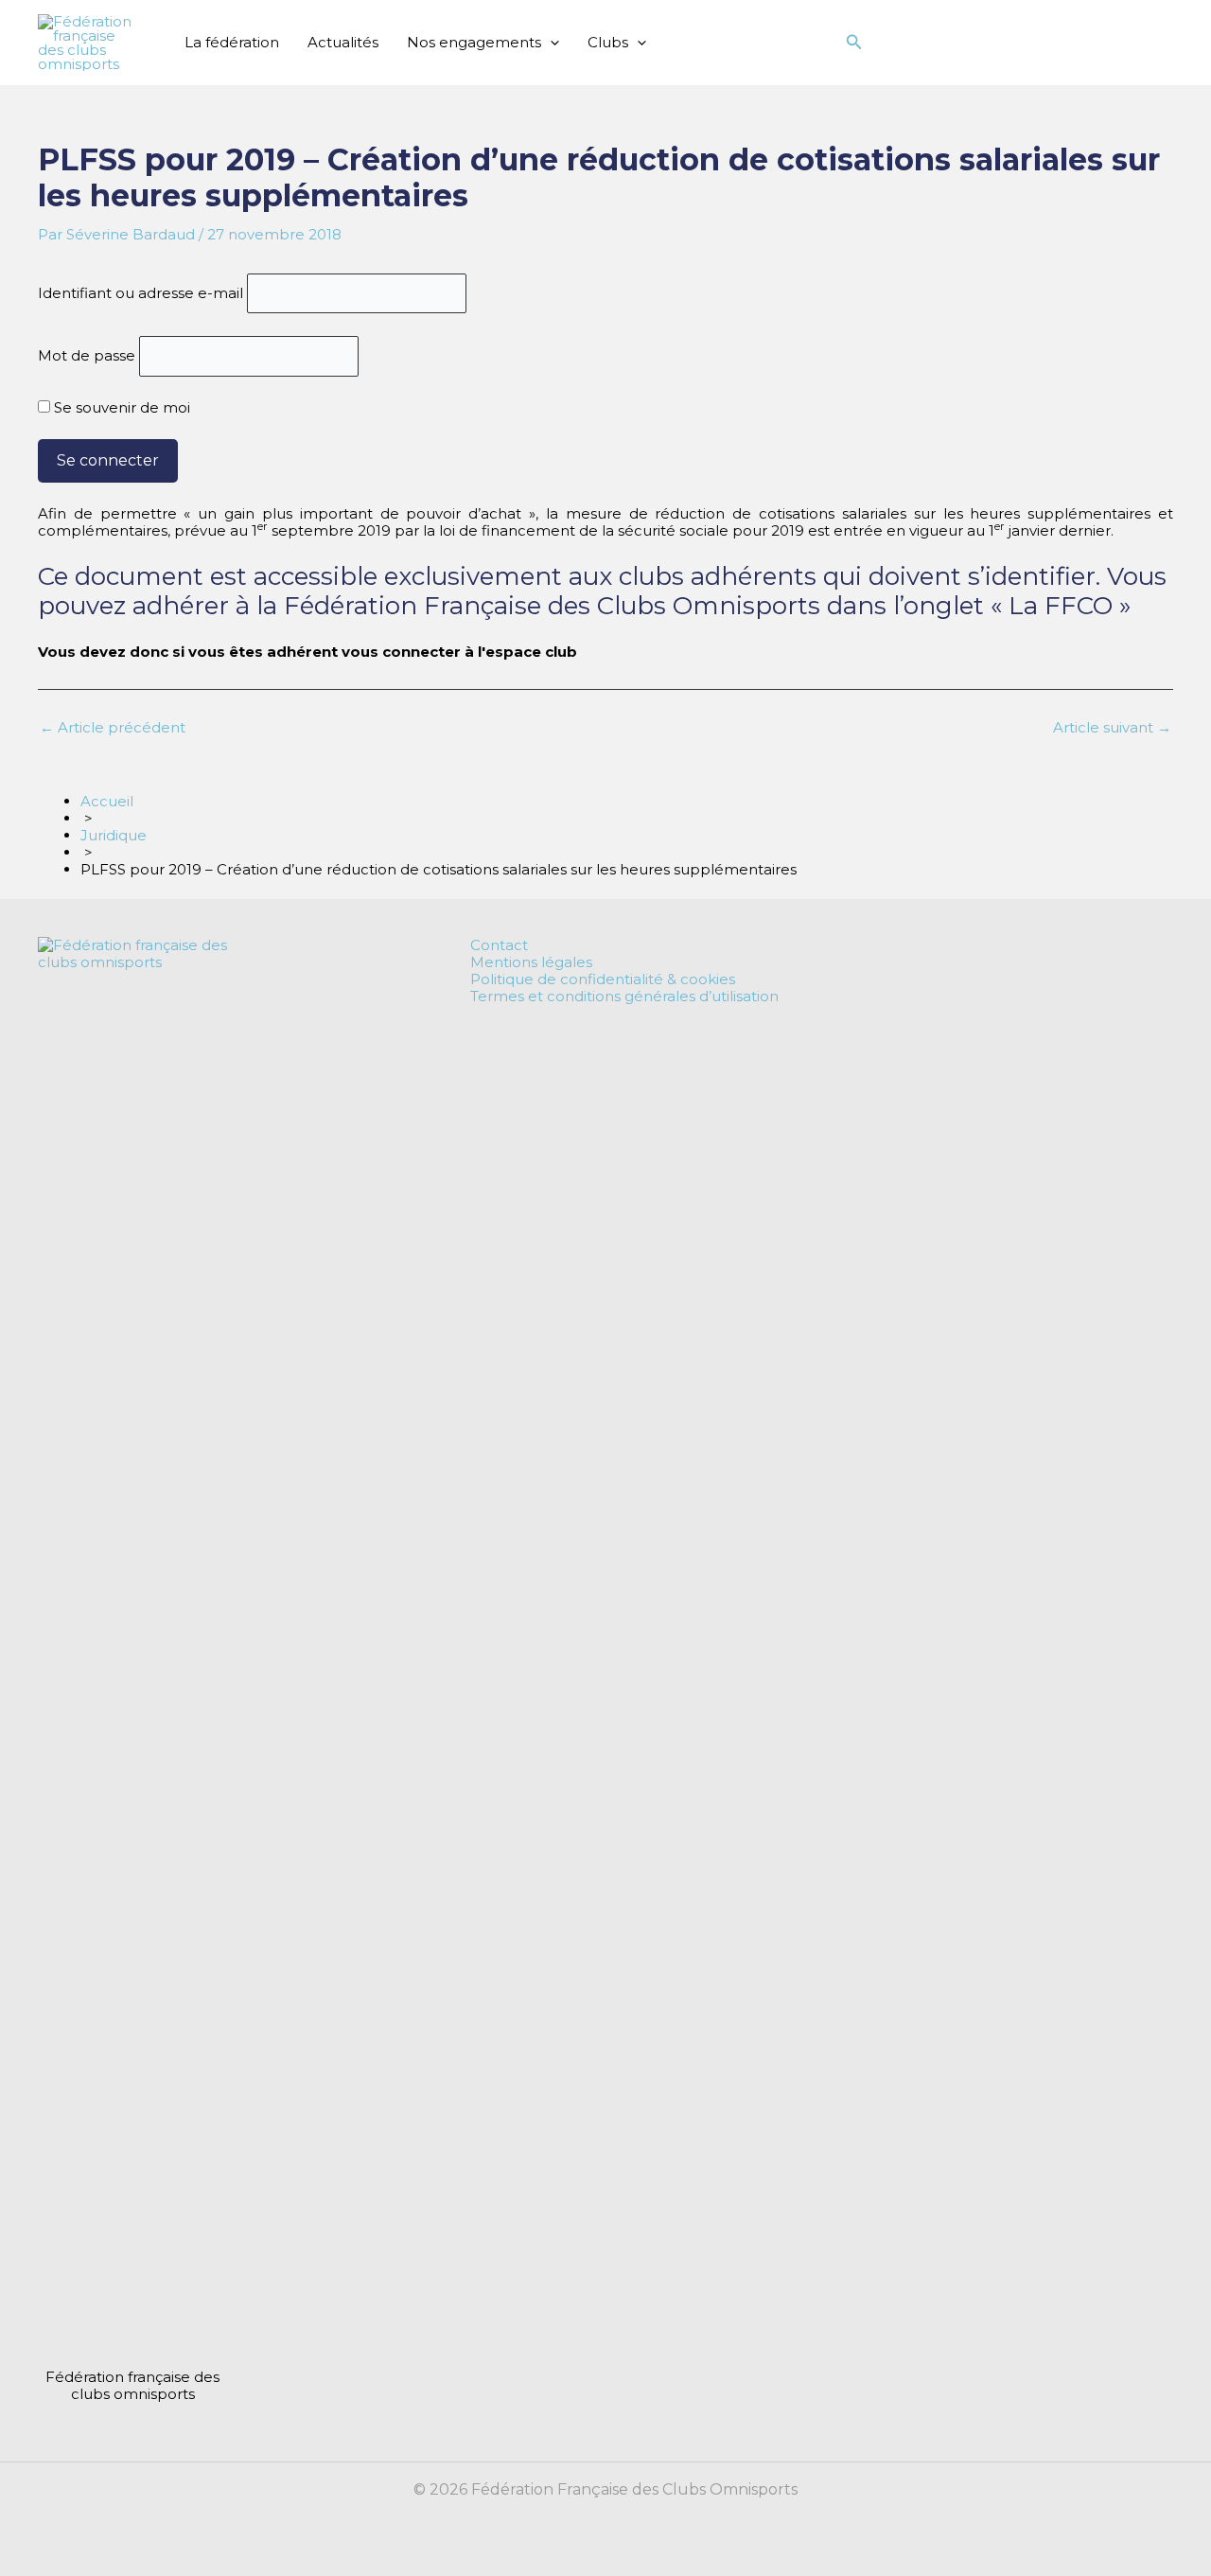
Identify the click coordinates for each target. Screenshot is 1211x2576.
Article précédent (113, 727)
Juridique (114, 835)
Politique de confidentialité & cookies (603, 979)
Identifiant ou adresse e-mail (140, 293)
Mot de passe (87, 355)
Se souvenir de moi (120, 407)
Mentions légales (531, 962)
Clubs (608, 42)
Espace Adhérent (945, 42)
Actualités (343, 42)
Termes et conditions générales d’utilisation (624, 997)
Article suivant (1112, 727)
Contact (499, 945)
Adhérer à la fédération (1090, 42)
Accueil (107, 801)
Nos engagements (474, 42)
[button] (550, 43)
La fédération (232, 42)
